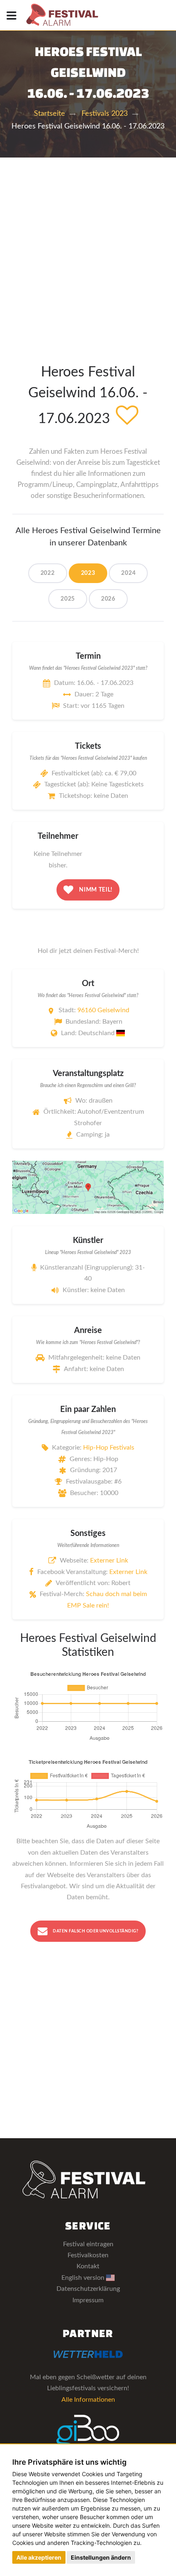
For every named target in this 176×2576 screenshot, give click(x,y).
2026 (108, 599)
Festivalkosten (88, 2255)
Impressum (88, 2300)
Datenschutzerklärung (88, 2289)
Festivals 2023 (105, 114)
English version (84, 2278)
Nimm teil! (95, 890)
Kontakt (88, 2266)
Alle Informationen (88, 2400)
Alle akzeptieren (39, 2557)
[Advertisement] (88, 250)
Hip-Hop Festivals (109, 1448)
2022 (48, 573)
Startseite (50, 114)
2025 (68, 599)
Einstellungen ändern (101, 2557)
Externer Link (109, 1560)
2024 (128, 573)
